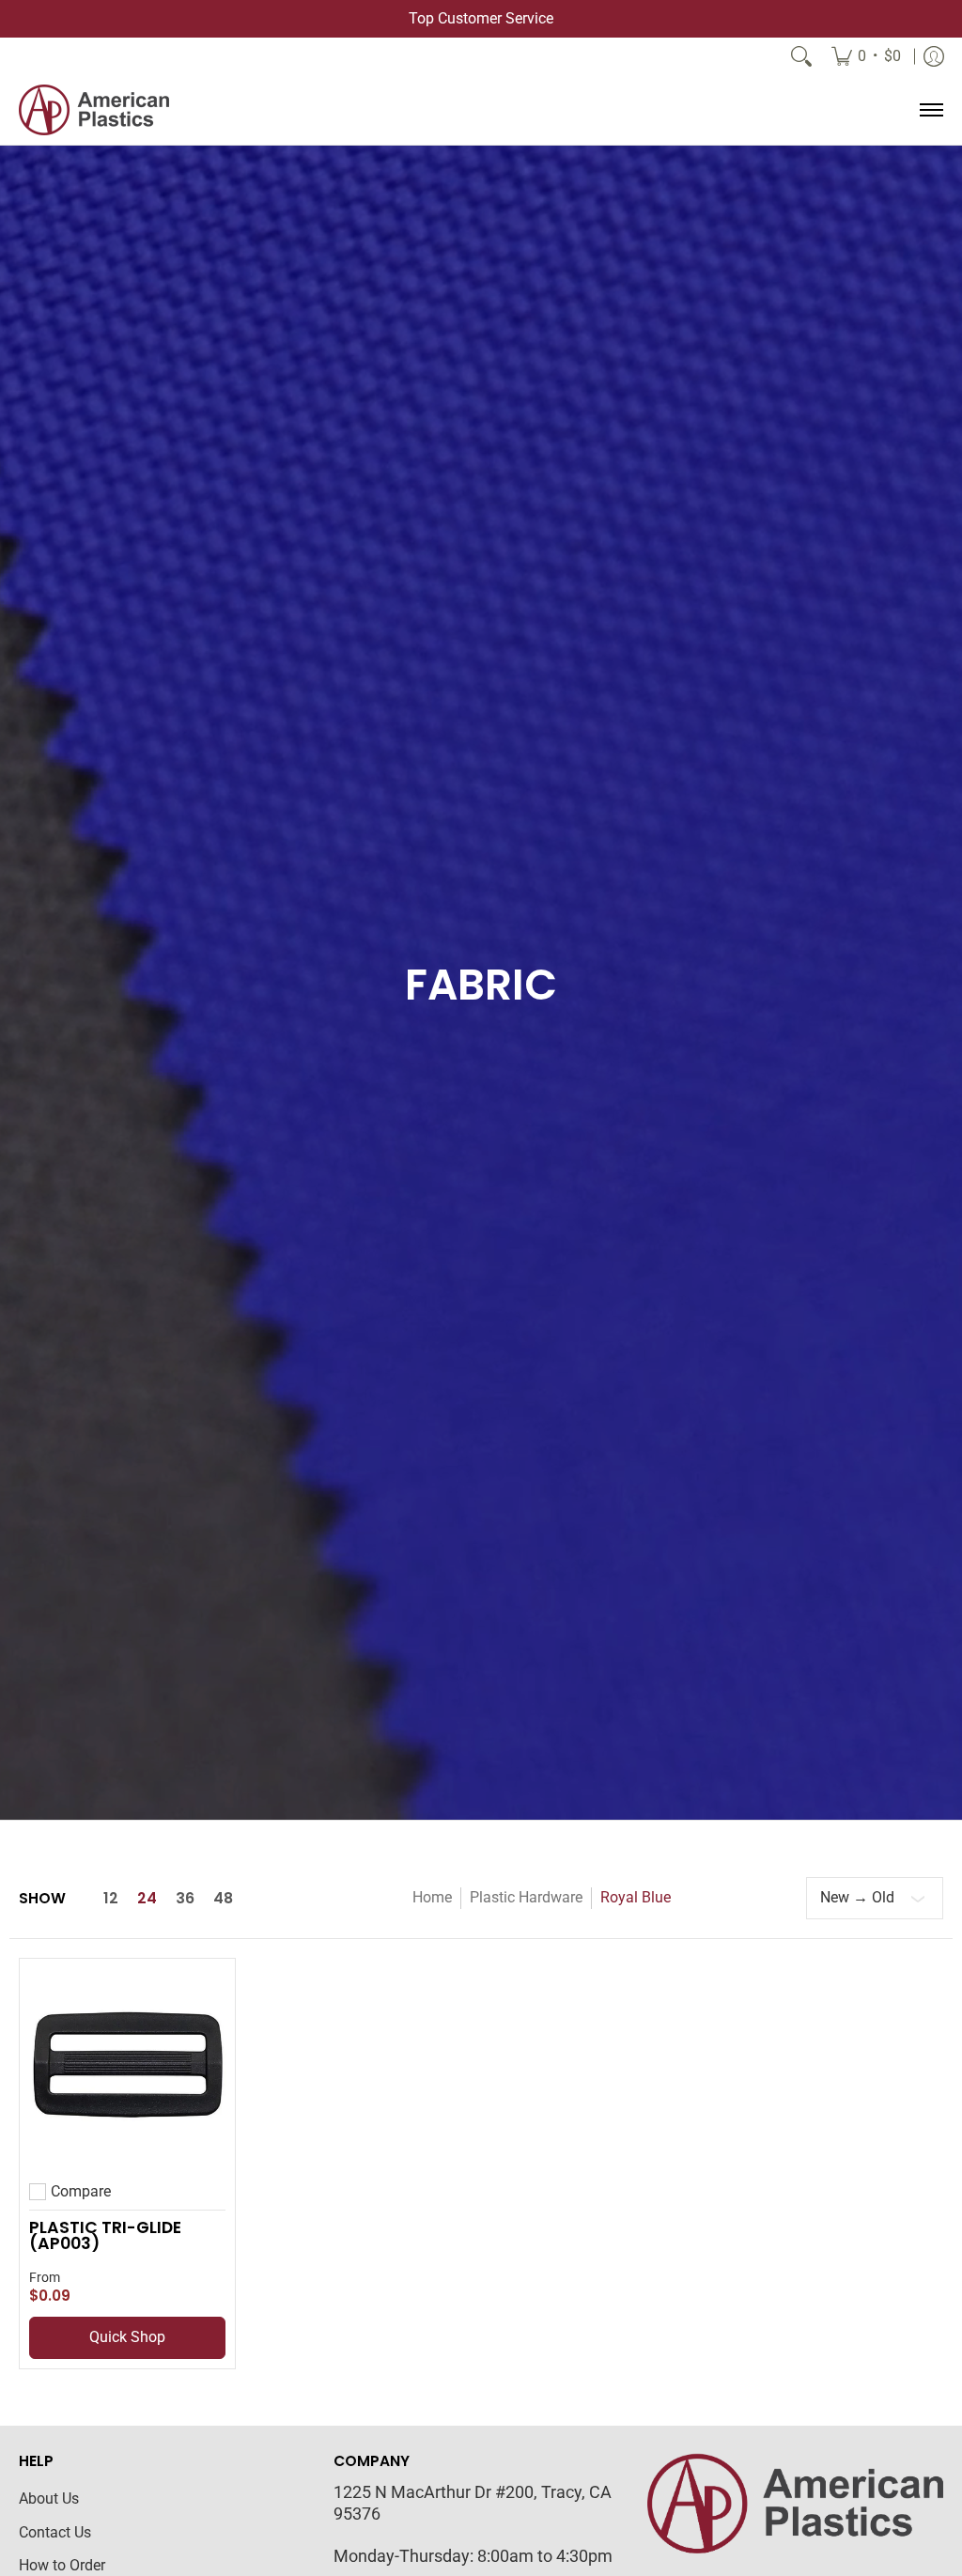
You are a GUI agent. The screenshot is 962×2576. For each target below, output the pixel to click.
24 (147, 1899)
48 (223, 1899)
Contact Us (55, 2532)
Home (432, 1897)
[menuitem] (866, 56)
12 (111, 1899)
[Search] (801, 56)
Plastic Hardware (526, 1897)
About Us (49, 2498)
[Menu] (931, 110)
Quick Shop (127, 2337)
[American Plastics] (94, 110)
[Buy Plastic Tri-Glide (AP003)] (127, 2066)
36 (185, 1899)
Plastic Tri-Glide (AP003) (105, 2236)
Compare (81, 2192)
